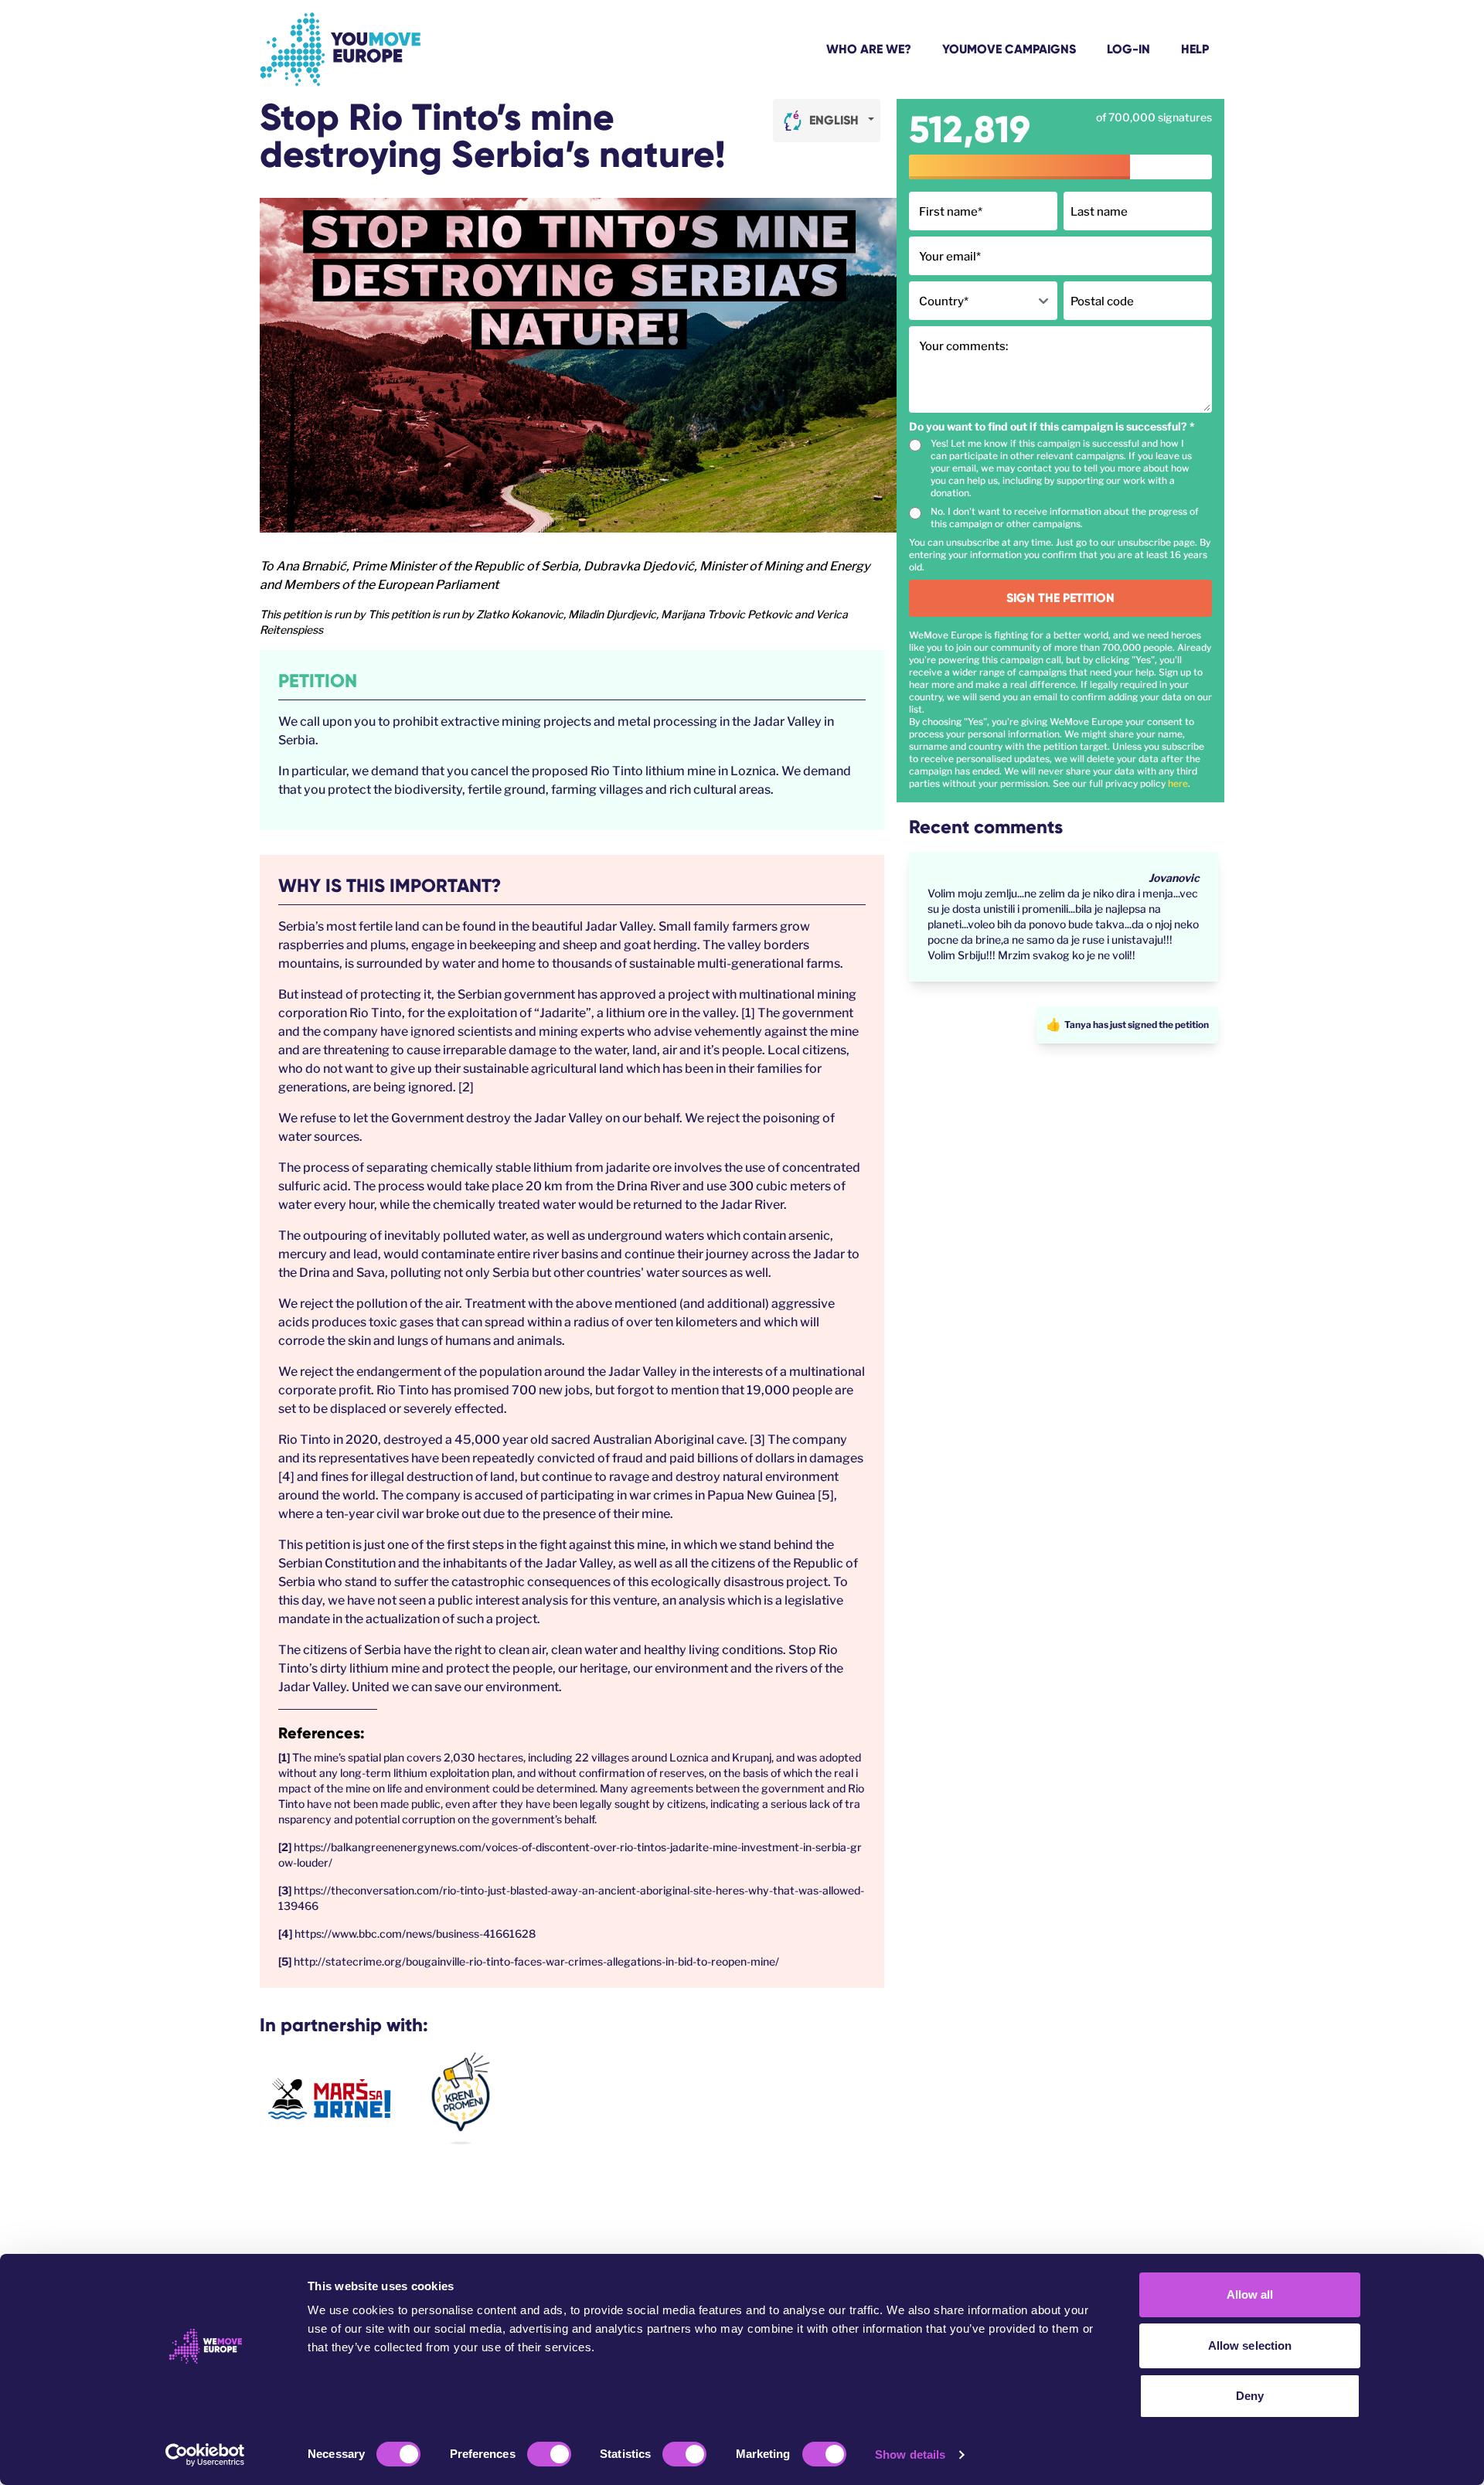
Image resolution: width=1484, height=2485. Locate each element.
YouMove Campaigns (1009, 49)
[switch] (549, 2454)
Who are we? (869, 49)
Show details (910, 2454)
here (1178, 783)
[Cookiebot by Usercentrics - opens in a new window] (205, 2455)
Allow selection (1250, 2345)
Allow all (1250, 2294)
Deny (1250, 2396)
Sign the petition (1060, 598)
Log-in (1128, 49)
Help (1195, 49)
